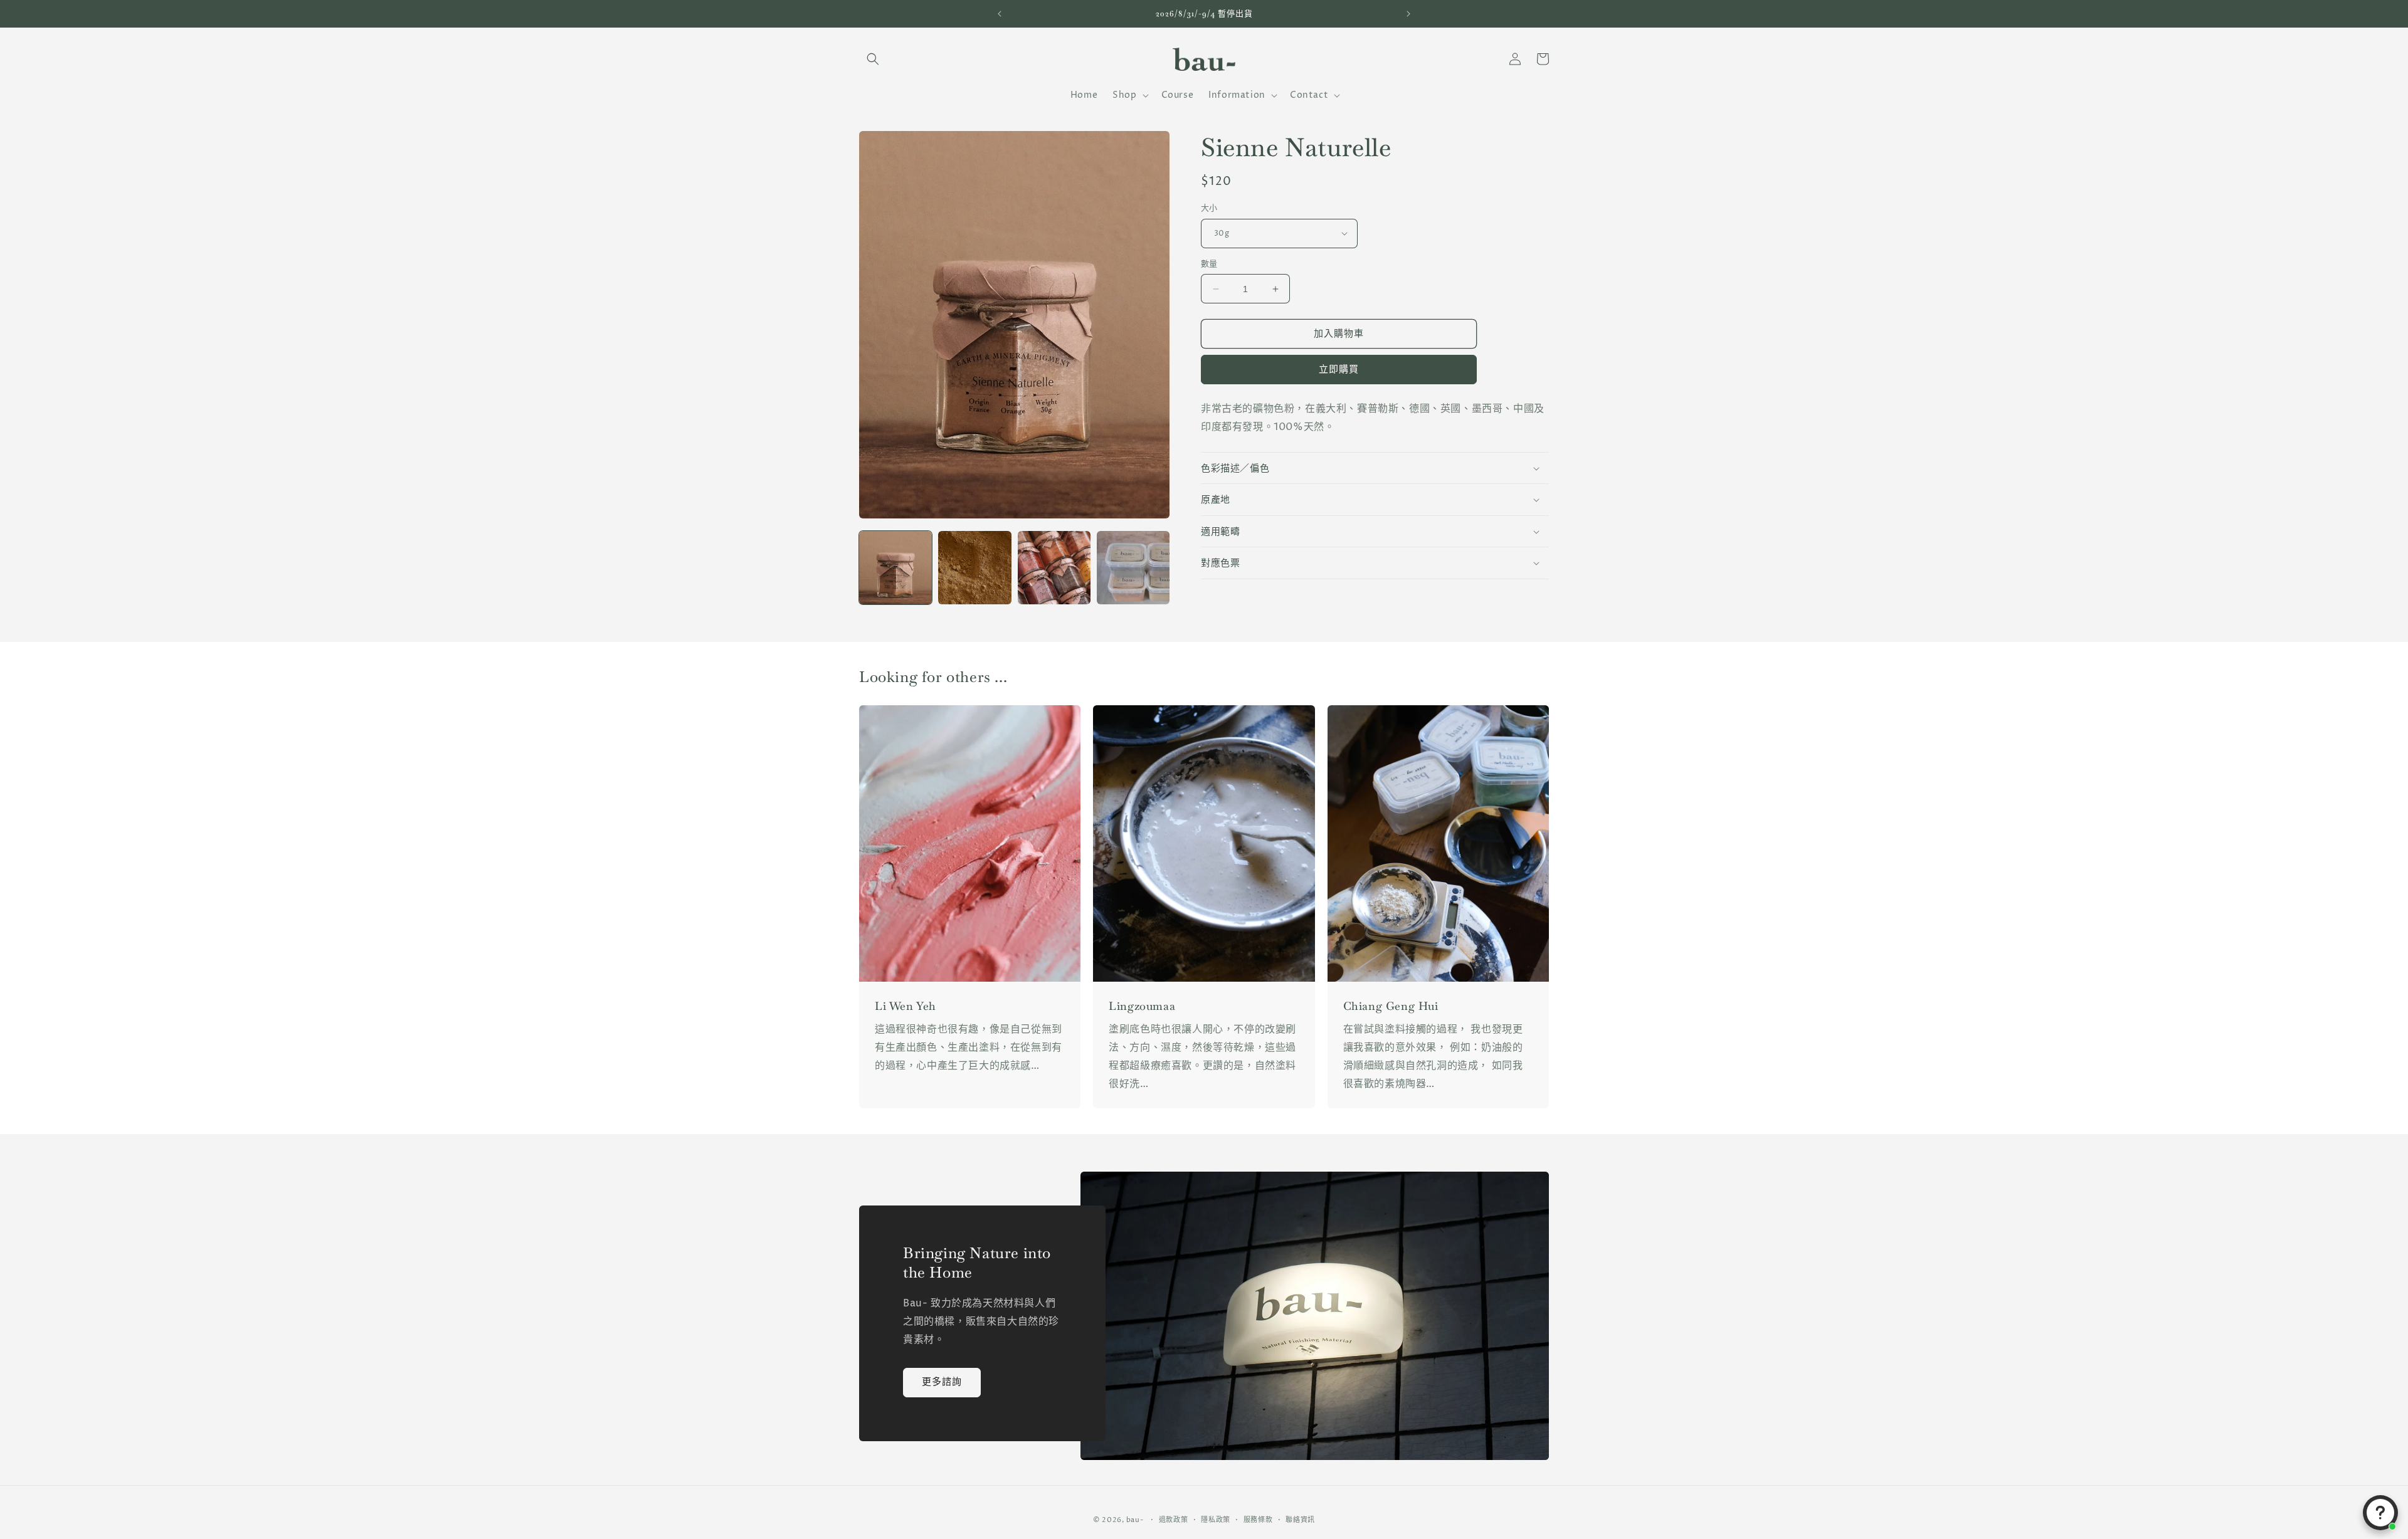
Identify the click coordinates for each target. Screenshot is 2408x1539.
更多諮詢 (942, 1382)
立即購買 (1339, 370)
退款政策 (1174, 1519)
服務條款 (1258, 1519)
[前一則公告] (1000, 14)
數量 (1209, 264)
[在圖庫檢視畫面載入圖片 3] (1054, 567)
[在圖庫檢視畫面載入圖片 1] (895, 567)
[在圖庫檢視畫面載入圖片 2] (974, 567)
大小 (1209, 208)
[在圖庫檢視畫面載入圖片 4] (1133, 567)
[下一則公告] (1408, 14)
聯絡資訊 (1300, 1519)
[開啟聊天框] (2380, 1513)
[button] (873, 59)
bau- (1135, 1520)
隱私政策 (1216, 1519)
